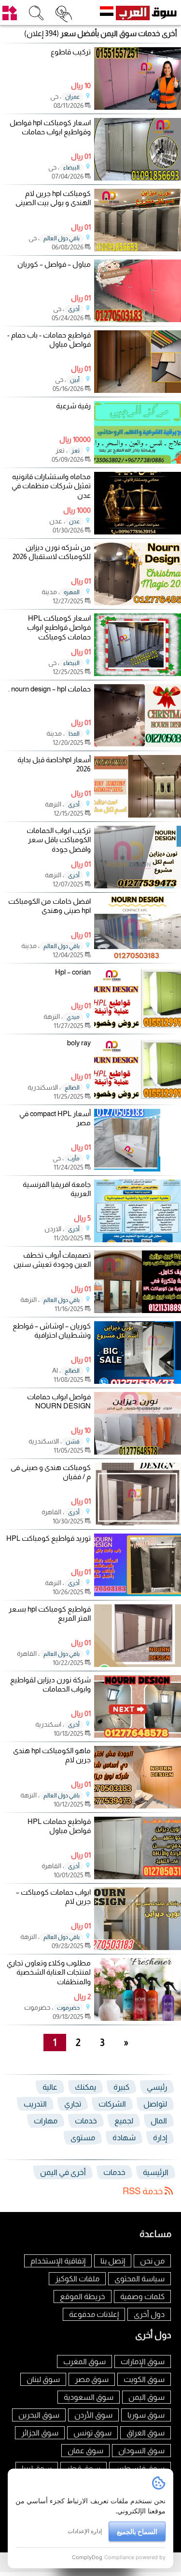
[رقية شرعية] (138, 461)
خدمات (86, 2121)
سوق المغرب (84, 2361)
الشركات (112, 2104)
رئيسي (157, 2087)
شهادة (124, 2138)
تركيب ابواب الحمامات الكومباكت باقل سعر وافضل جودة (59, 840)
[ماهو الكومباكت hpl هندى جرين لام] (138, 1806)
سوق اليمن (146, 2397)
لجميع (124, 2121)
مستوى (83, 2138)
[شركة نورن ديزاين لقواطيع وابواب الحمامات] (138, 1735)
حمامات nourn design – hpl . (49, 689)
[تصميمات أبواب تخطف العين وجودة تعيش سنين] (138, 1310)
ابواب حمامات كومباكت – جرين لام (53, 1897)
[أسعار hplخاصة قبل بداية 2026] (138, 815)
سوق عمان (85, 2451)
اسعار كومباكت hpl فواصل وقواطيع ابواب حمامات (50, 127)
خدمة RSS (144, 2191)
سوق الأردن (93, 2415)
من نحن (152, 2261)
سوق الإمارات (143, 2361)
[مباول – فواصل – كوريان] (138, 319)
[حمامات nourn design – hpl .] (138, 744)
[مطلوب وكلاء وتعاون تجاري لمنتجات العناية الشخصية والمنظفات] (138, 2018)
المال (159, 2121)
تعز (76, 451)
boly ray (79, 1043)
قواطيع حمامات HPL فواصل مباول (59, 1826)
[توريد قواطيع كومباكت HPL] (138, 1594)
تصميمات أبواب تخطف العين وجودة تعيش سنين (52, 1260)
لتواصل (155, 2104)
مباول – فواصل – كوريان (54, 264)
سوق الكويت (144, 2379)
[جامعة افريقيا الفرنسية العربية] (138, 1240)
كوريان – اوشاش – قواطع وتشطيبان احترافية (52, 1331)
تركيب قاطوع (71, 52)
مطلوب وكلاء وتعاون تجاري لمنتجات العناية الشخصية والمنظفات (49, 1972)
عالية (50, 2087)
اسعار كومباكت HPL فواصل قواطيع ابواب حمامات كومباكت (59, 627)
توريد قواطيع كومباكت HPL (49, 1538)
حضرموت (68, 2008)
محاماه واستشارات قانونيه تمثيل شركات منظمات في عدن (51, 486)
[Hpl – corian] (138, 1027)
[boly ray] (138, 1098)
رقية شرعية (73, 406)
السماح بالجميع (137, 2531)
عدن (74, 521)
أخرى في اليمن (63, 2172)
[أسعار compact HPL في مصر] (138, 1169)
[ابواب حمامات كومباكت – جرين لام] (138, 1947)
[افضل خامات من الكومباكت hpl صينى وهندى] (138, 956)
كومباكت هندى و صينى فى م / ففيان (51, 1472)
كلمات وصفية (142, 2296)
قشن (73, 1442)
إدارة (160, 2138)
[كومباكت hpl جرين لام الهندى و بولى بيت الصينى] (138, 249)
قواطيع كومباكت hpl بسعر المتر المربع (50, 1614)
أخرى (74, 309)
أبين (75, 380)
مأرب (74, 1158)
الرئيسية (156, 2172)
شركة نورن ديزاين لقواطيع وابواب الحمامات (50, 1685)
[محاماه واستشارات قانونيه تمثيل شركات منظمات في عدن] (138, 532)
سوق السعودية (89, 2397)
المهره (72, 592)
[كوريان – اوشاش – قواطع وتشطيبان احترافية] (138, 1381)
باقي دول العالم (62, 238)
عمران (72, 97)
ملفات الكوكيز (77, 2279)
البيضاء (71, 168)
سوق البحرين (39, 2415)
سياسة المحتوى (139, 2279)
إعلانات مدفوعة (94, 2314)
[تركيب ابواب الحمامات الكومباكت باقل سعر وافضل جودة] (138, 886)
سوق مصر (92, 2379)
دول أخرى (149, 2314)
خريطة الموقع (83, 2296)
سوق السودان (141, 2451)
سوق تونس (92, 2433)
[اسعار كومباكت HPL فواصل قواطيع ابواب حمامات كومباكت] (138, 673)
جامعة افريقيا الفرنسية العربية (57, 1189)
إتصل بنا (113, 2261)
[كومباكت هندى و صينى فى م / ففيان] (138, 1523)
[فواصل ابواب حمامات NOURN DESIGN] (138, 1452)
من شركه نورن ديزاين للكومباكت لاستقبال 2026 (52, 552)
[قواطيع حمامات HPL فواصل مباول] (138, 1877)
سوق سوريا (146, 2415)
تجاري (73, 2104)
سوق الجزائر (40, 2433)
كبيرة (121, 2087)
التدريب (35, 2104)
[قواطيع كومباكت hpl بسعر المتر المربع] (138, 1664)
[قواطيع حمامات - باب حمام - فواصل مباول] (138, 390)
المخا (74, 734)
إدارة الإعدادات (85, 2531)
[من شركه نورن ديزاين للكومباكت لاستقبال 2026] (138, 603)
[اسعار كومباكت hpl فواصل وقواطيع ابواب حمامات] (138, 178)
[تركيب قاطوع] (138, 107)
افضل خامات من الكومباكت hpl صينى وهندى (49, 906)
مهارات (46, 2121)
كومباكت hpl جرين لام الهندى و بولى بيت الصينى (53, 198)
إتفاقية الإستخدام (58, 2261)
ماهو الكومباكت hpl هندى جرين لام (52, 1755)
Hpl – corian (73, 972)
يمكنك (85, 2087)
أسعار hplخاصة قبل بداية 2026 (54, 764)
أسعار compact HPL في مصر (55, 1118)
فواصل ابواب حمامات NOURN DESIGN (59, 1401)
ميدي (73, 1017)
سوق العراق (146, 2433)
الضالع (72, 1088)
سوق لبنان (43, 2379)
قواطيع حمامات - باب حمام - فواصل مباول (49, 340)
